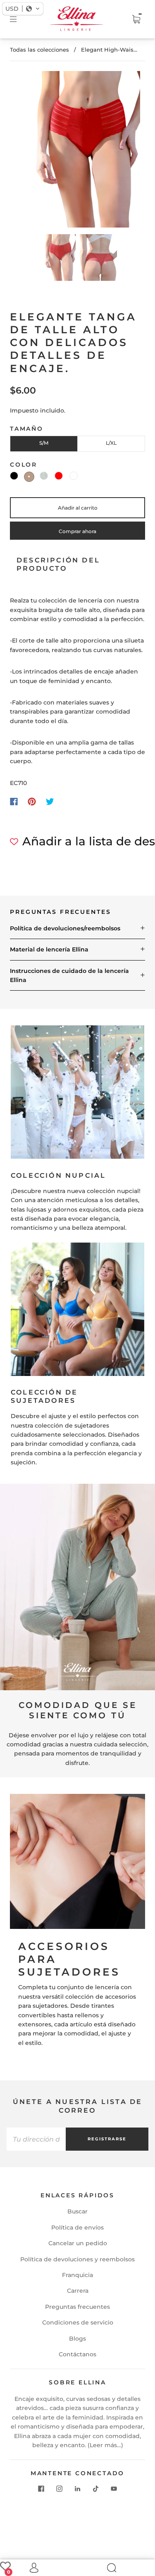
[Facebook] (14, 802)
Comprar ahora (77, 531)
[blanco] (74, 476)
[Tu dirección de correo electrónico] (36, 2139)
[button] (27, 151)
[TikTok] (96, 2489)
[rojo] (59, 476)
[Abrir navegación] (19, 19)
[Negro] (14, 476)
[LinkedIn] (78, 2489)
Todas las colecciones (39, 50)
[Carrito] (136, 19)
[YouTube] (114, 2489)
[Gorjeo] (50, 802)
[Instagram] (60, 2489)
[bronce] (29, 477)
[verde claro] (44, 476)
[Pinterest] (32, 802)
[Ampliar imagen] (78, 151)
